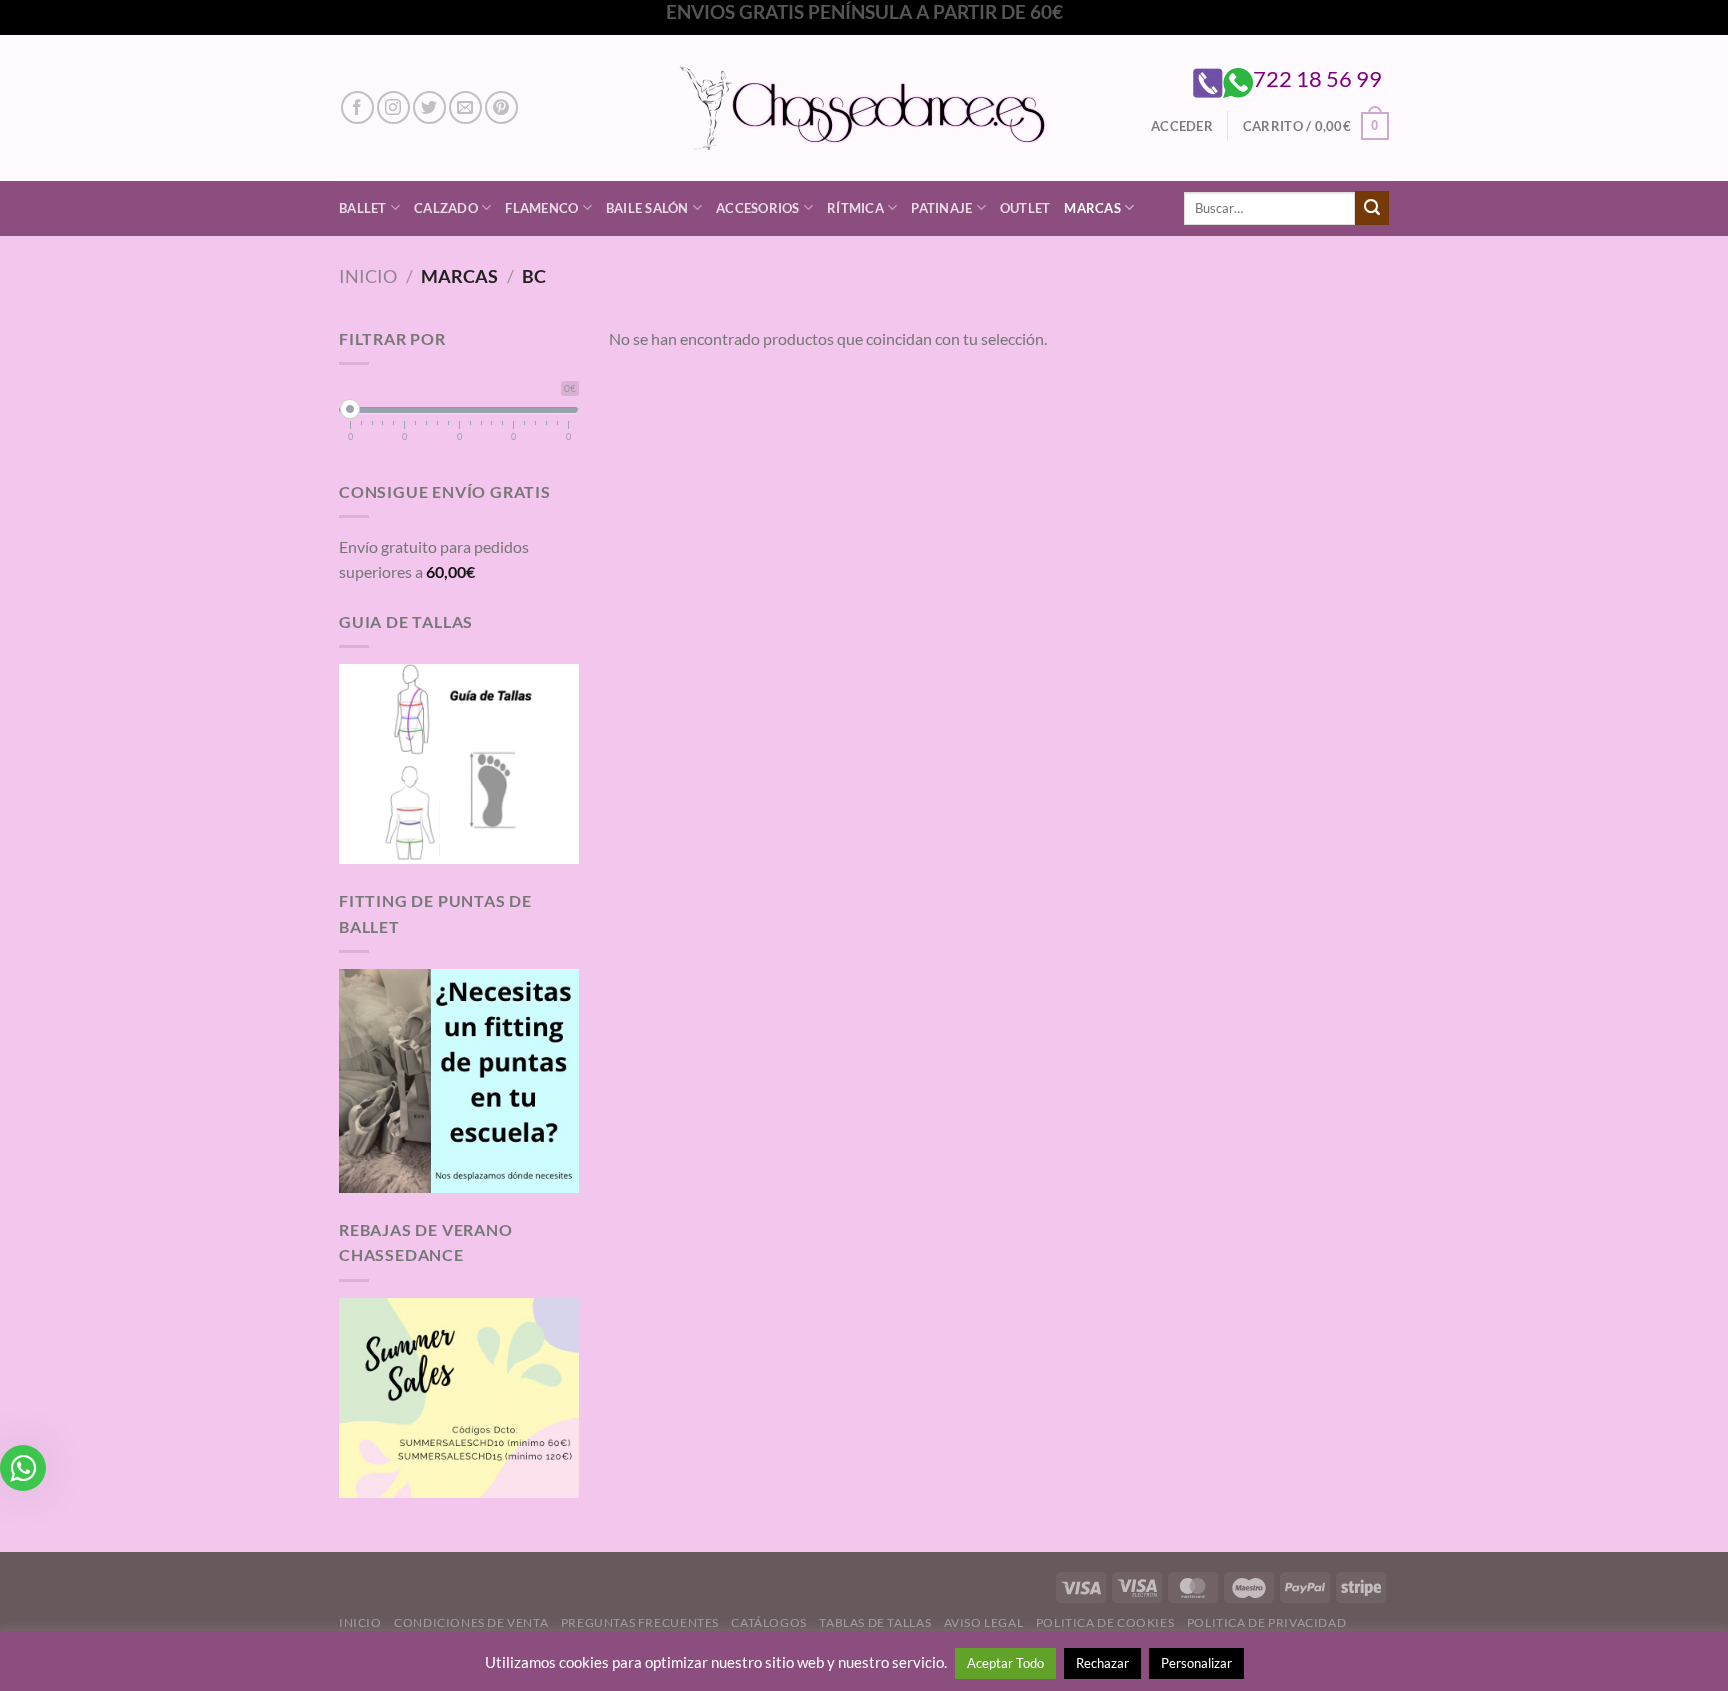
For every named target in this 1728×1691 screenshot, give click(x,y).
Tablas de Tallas (875, 1622)
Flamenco (541, 208)
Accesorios (758, 208)
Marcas (1092, 208)
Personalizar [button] (1196, 1663)
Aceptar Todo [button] (1005, 1663)
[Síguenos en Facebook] (357, 107)
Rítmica (855, 208)
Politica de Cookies (1105, 1622)
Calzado (446, 208)
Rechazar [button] (1102, 1663)
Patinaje (941, 208)
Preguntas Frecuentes (640, 1622)
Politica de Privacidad (1266, 1622)
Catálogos (769, 1622)
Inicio (368, 276)
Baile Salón (647, 208)
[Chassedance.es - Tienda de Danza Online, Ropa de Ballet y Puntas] (864, 107)
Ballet (363, 208)
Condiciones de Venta (471, 1622)
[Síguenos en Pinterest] (501, 107)
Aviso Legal (984, 1622)
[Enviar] (1372, 208)
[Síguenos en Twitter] (429, 107)
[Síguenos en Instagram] (393, 107)
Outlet (1025, 208)
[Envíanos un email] (465, 107)
